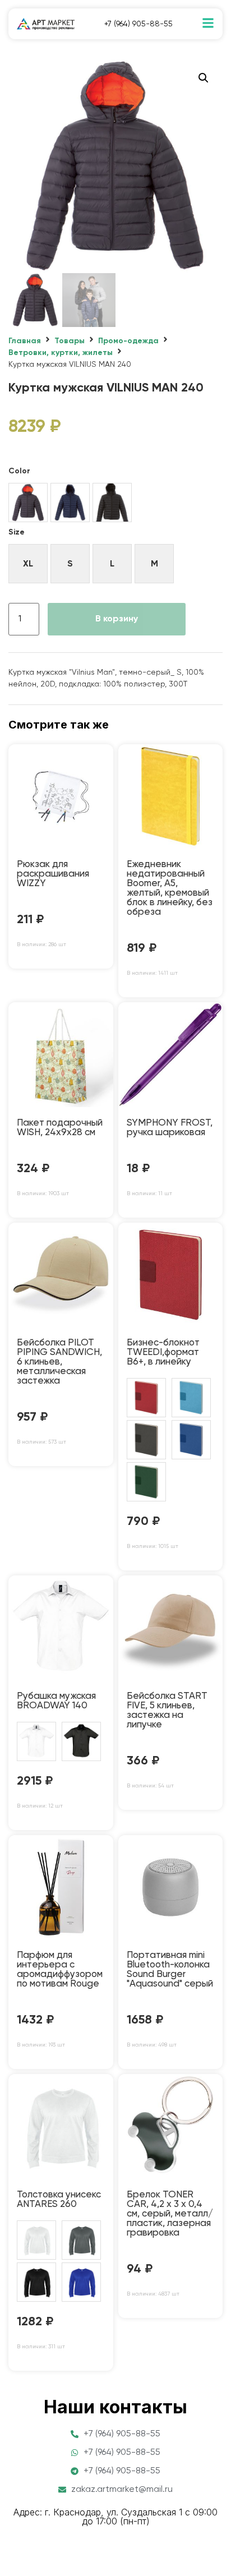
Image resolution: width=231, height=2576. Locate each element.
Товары (70, 341)
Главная (25, 341)
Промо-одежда (128, 341)
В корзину (117, 619)
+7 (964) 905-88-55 (138, 24)
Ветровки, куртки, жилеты (61, 353)
